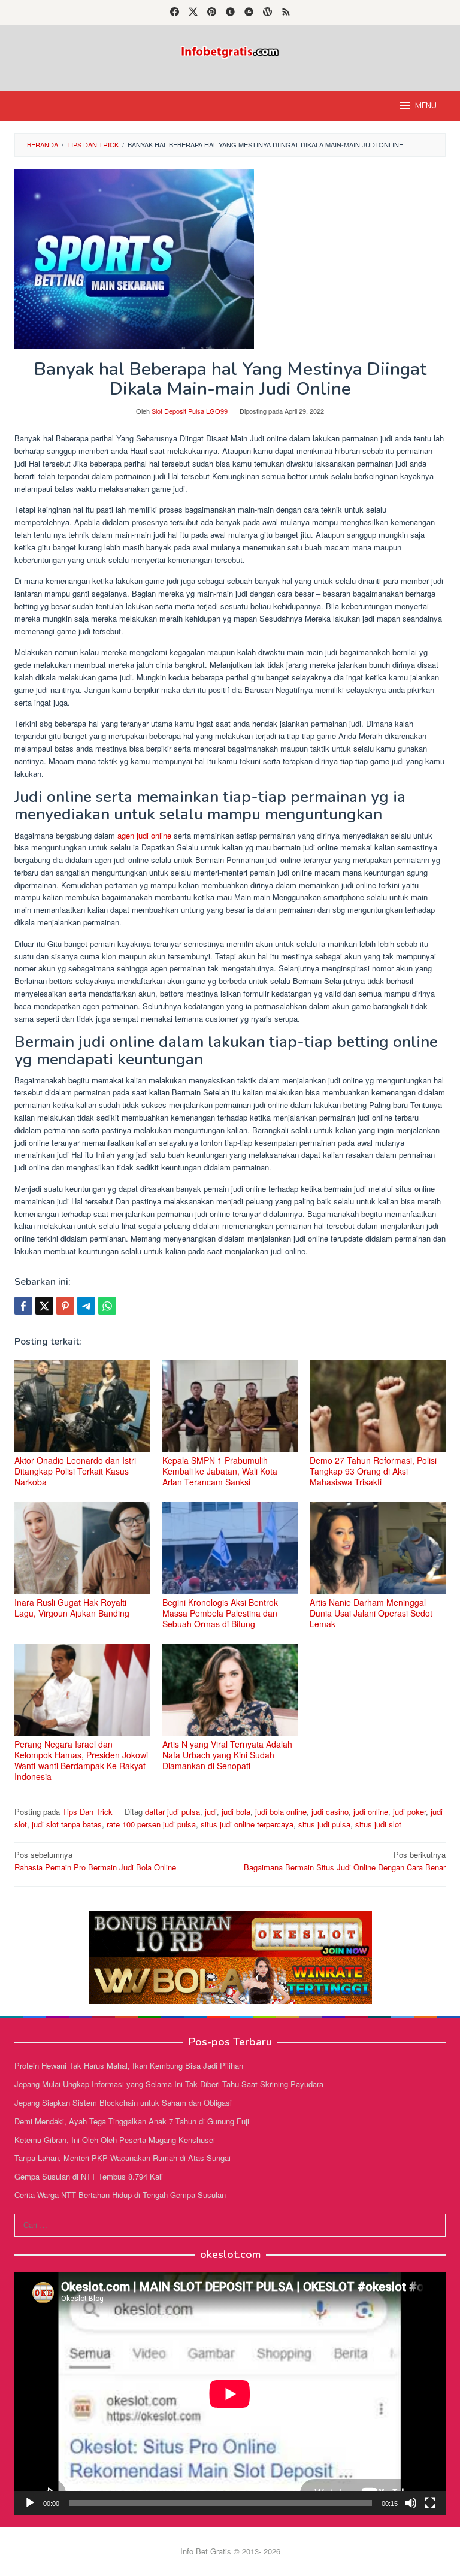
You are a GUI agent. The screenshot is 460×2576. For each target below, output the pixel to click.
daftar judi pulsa (172, 1811)
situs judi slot (378, 1824)
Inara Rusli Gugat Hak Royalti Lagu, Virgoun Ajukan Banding (72, 1608)
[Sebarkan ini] (23, 1306)
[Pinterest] (212, 13)
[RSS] (286, 13)
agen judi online (144, 835)
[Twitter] (193, 13)
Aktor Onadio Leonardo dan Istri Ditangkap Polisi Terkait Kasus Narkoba (75, 1471)
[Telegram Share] (86, 1306)
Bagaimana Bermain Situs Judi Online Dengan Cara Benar (345, 1861)
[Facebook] (175, 13)
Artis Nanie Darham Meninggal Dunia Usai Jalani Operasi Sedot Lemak (371, 1613)
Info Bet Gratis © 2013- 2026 (230, 2551)
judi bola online (281, 1811)
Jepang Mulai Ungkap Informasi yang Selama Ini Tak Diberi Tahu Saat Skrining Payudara (169, 2084)
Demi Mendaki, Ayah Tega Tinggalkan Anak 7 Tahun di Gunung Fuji (132, 2121)
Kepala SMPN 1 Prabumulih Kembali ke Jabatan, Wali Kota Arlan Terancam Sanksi (220, 1471)
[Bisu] (411, 2503)
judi (211, 1811)
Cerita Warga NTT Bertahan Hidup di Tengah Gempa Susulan (120, 2195)
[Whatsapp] (107, 1306)
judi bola (236, 1811)
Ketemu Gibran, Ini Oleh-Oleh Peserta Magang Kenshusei (115, 2140)
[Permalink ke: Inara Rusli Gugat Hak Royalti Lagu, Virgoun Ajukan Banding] (82, 1548)
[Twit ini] (44, 1306)
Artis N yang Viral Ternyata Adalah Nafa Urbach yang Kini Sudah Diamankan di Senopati (227, 1755)
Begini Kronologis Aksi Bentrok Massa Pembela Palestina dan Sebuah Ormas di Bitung (220, 1613)
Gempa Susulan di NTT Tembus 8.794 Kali (89, 2176)
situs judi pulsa (324, 1824)
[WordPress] (267, 13)
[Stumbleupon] (249, 13)
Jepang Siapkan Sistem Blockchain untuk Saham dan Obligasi (123, 2103)
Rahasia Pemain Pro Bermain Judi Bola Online (95, 1861)
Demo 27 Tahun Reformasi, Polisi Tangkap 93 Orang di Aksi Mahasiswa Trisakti (373, 1471)
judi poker (409, 1811)
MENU (426, 106)
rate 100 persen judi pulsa (151, 1824)
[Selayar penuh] (430, 2503)
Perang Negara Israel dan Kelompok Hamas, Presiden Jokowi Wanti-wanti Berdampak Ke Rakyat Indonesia (81, 1760)
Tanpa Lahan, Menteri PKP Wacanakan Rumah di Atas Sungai (122, 2158)
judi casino (330, 1811)
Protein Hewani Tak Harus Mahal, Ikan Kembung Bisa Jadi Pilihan (129, 2065)
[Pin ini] (65, 1306)
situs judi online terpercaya (247, 1824)
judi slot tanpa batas (67, 1824)
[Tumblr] (230, 13)
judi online (371, 1811)
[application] (230, 2394)
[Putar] (30, 2503)
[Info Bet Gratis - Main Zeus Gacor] (230, 51)
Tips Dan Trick (87, 1811)
